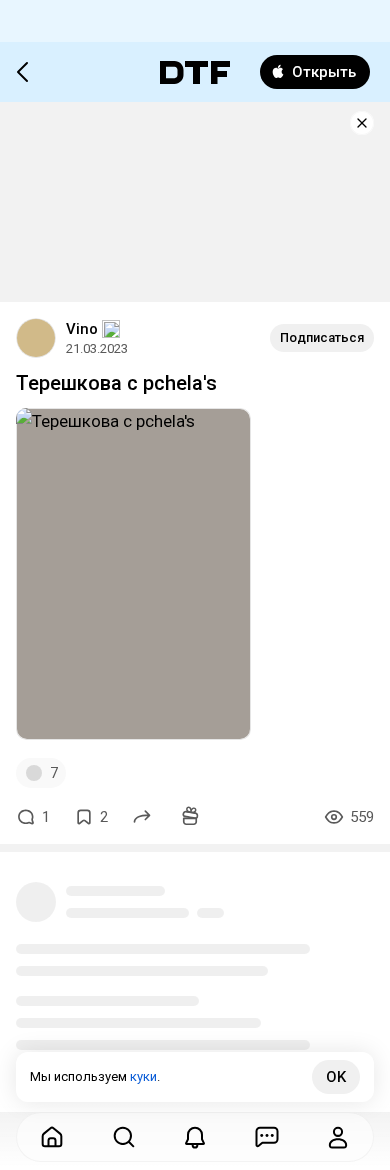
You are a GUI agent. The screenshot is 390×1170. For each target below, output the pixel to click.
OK (336, 1077)
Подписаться (322, 337)
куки (143, 1076)
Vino (82, 329)
